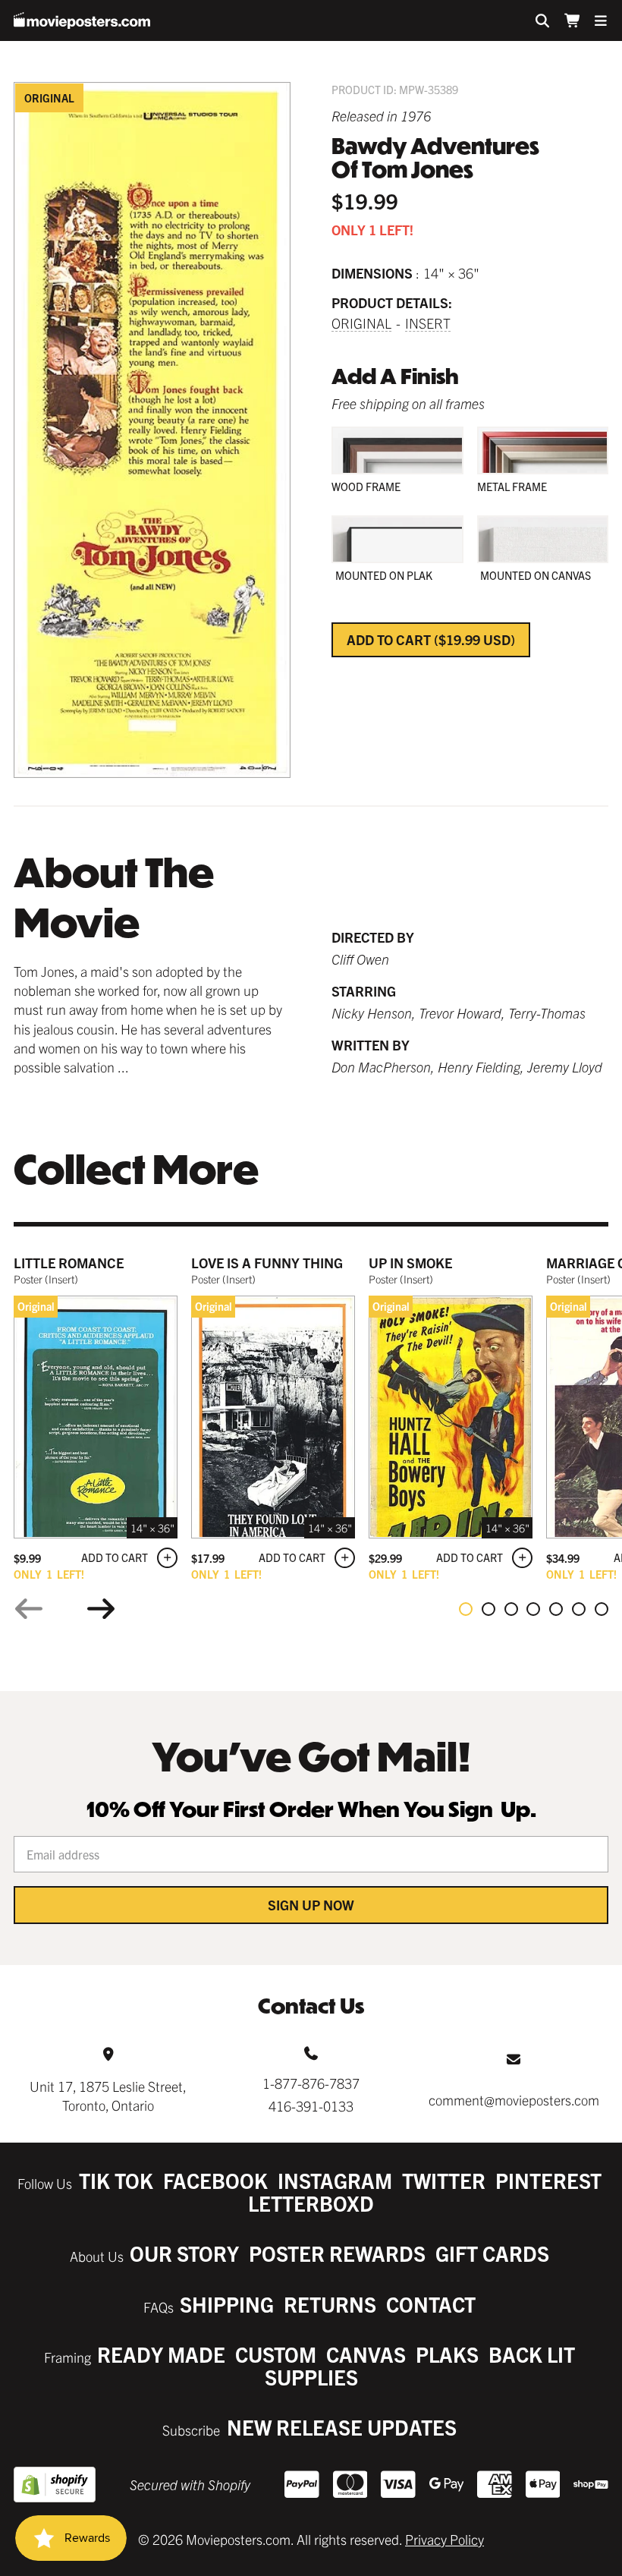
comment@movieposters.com (514, 2100)
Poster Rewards (337, 2253)
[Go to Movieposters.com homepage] (82, 20)
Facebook (215, 2180)
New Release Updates (342, 2427)
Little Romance (69, 1263)
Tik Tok (116, 2180)
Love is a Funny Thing (267, 1263)
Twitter (444, 2180)
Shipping (227, 2304)
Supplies (311, 2377)
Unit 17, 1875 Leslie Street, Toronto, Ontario (108, 2096)
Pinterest (548, 2180)
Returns (330, 2304)
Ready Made (161, 2354)
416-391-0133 (311, 2106)
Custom (276, 2354)
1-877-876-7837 (311, 2083)
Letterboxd (311, 2203)
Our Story (184, 2253)
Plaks (447, 2354)
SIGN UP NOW (311, 1905)
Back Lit (532, 2354)
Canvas (366, 2354)
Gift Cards (492, 2253)
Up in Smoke (410, 1263)
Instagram (335, 2180)
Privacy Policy (445, 2539)
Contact (431, 2304)
